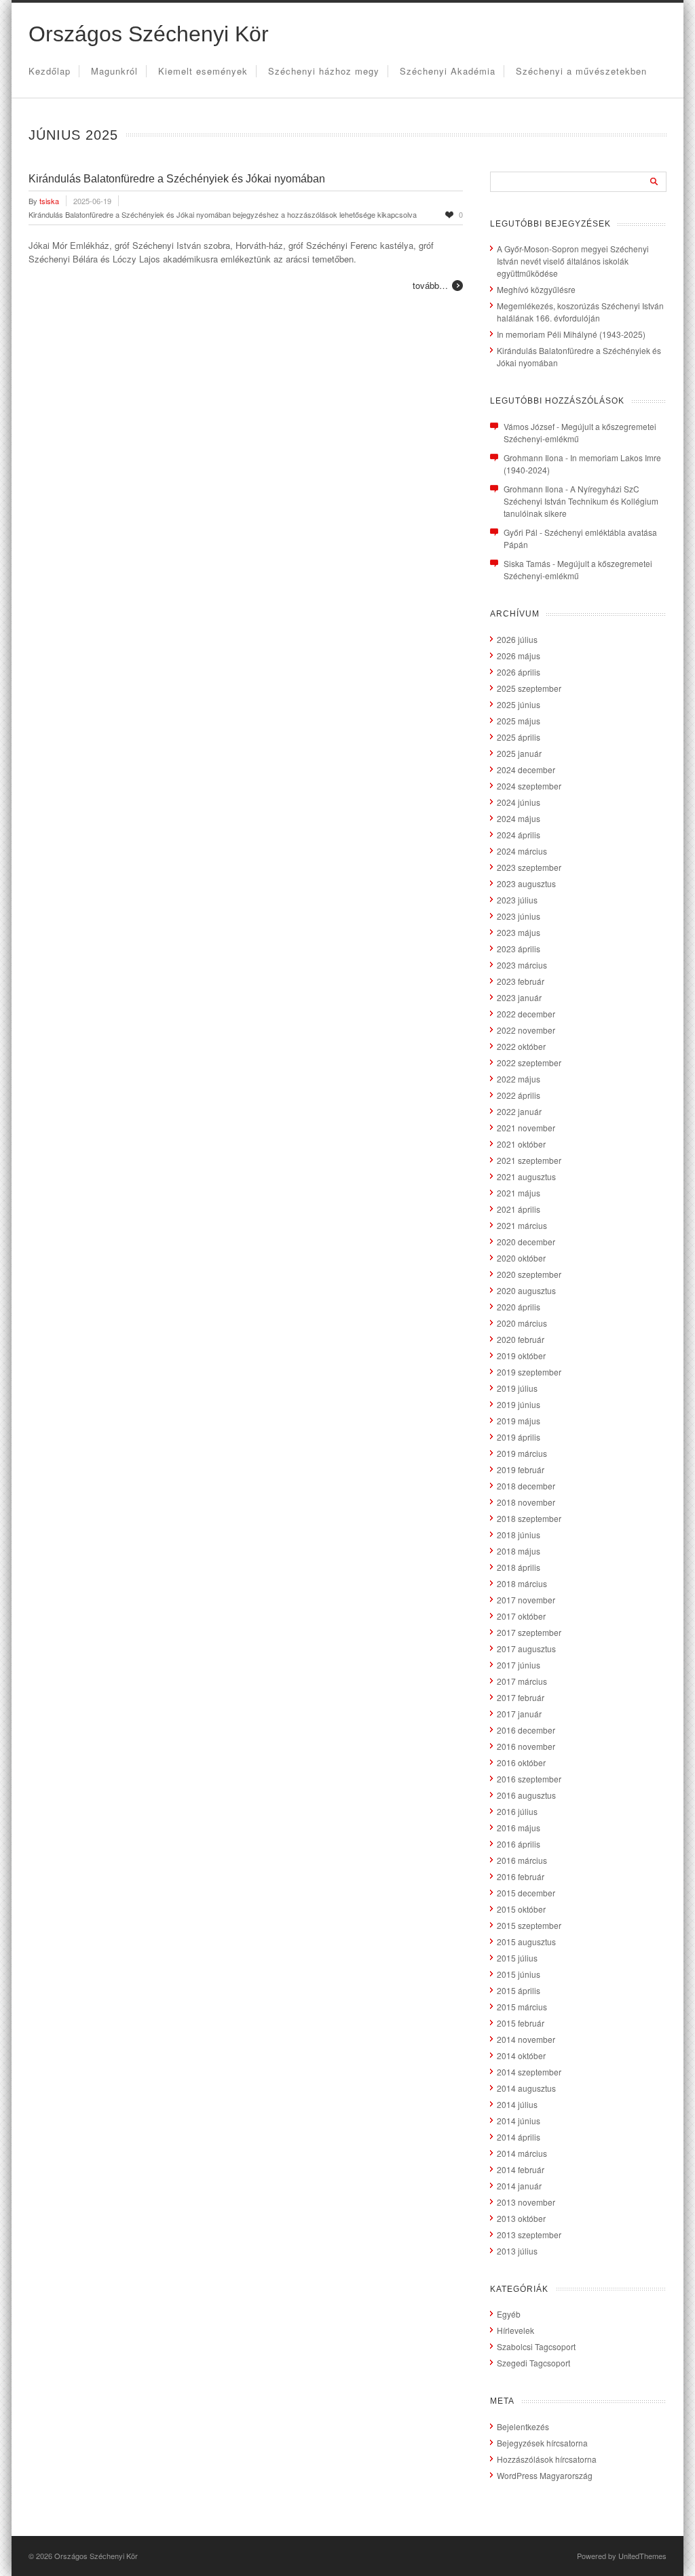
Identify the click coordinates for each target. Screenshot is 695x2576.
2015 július (517, 1958)
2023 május (519, 932)
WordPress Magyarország (545, 2475)
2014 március (522, 2153)
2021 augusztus (526, 1176)
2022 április (519, 1095)
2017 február (521, 1697)
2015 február (521, 2023)
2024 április (519, 835)
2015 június (519, 1974)
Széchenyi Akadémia (448, 71)
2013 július (517, 2251)
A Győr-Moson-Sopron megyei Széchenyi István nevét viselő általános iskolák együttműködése (573, 261)
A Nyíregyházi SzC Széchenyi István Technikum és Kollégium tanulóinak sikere (581, 501)
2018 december (526, 1486)
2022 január (519, 1111)
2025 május (519, 721)
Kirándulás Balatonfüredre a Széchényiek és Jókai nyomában (177, 179)
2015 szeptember (529, 1925)
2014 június (519, 2121)
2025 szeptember (529, 688)
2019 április (519, 1437)
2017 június (519, 1665)
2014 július (517, 2104)
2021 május (519, 1193)
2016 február (521, 1876)
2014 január (519, 2186)
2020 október (521, 1258)
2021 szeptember (529, 1160)
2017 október (521, 1616)
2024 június (519, 802)
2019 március (522, 1453)
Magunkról (114, 71)
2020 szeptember (529, 1274)
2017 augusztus (526, 1648)
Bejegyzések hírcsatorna (542, 2443)
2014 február (521, 2169)
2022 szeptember (529, 1062)
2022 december (526, 1014)
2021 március (522, 1225)
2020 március (522, 1323)
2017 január (519, 1714)
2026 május (519, 656)
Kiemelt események (203, 71)
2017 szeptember (529, 1632)
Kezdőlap (50, 71)
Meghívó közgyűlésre (536, 289)
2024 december (526, 769)
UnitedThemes (642, 2556)
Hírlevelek (515, 2330)
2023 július (517, 900)
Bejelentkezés (523, 2426)
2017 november (526, 1600)
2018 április (519, 1567)
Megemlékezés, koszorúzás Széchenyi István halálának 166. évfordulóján (580, 312)
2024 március (522, 851)
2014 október (521, 2055)
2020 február (521, 1339)
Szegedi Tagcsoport (533, 2363)
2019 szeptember (529, 1372)
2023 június (519, 916)
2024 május (519, 818)
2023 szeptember (529, 867)
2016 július (517, 1811)
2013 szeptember (529, 2235)
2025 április (519, 737)
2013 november (526, 2202)
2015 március (522, 2007)
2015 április (519, 1990)
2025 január (519, 753)
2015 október (521, 1909)
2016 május (519, 1828)
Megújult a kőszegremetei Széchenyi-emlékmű (578, 569)
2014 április (519, 2137)
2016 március (522, 1860)
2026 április (519, 672)
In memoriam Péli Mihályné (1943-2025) (571, 334)
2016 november (526, 1746)
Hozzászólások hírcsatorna (547, 2459)
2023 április (519, 949)
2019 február (521, 1469)
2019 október (521, 1355)
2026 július (517, 639)
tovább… (430, 285)
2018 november (526, 1502)
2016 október (521, 1762)
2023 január (519, 997)
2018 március (522, 1583)
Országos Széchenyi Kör (149, 34)
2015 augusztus (526, 1941)
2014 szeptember (529, 2072)
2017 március (522, 1681)
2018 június (519, 1535)
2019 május (519, 1421)
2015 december (526, 1893)
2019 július (517, 1388)
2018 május (519, 1551)
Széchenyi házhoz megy (324, 71)
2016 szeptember (529, 1779)
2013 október (521, 2218)
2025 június (519, 704)
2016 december (526, 1730)
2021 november (526, 1128)
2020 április (519, 1307)
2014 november (526, 2039)
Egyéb (509, 2314)
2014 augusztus (526, 2088)
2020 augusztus (526, 1290)
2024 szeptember (529, 786)
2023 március (522, 965)
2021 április (519, 1209)
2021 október (521, 1144)
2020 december (526, 1242)
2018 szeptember (529, 1518)
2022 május (519, 1079)
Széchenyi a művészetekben (581, 71)
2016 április (519, 1844)
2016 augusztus (526, 1795)
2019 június (519, 1404)
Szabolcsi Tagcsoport (536, 2346)
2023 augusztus (526, 883)
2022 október (521, 1046)
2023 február (521, 981)
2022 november (526, 1030)
